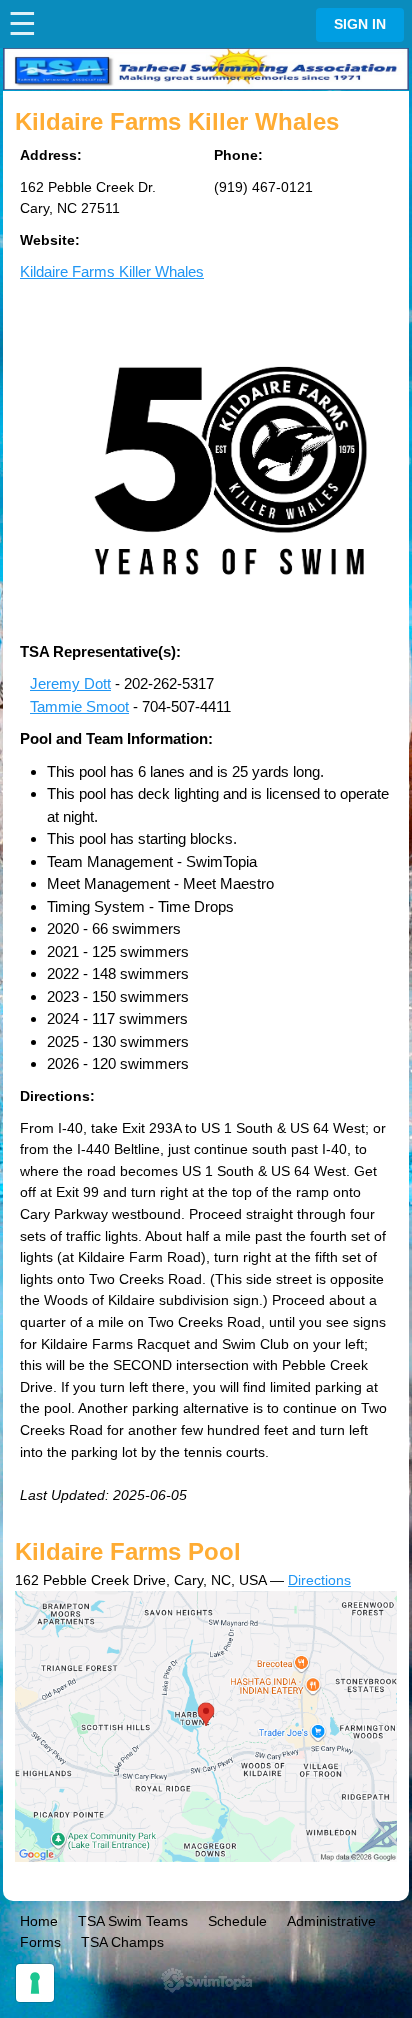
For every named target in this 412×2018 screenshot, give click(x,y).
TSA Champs (122, 1942)
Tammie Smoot (79, 706)
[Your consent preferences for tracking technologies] (35, 1983)
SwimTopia (206, 1980)
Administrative (331, 1921)
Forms (40, 1942)
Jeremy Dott (70, 683)
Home (39, 1921)
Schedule (237, 1921)
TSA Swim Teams (133, 1921)
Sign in (360, 24)
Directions (319, 1580)
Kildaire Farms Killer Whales (112, 271)
